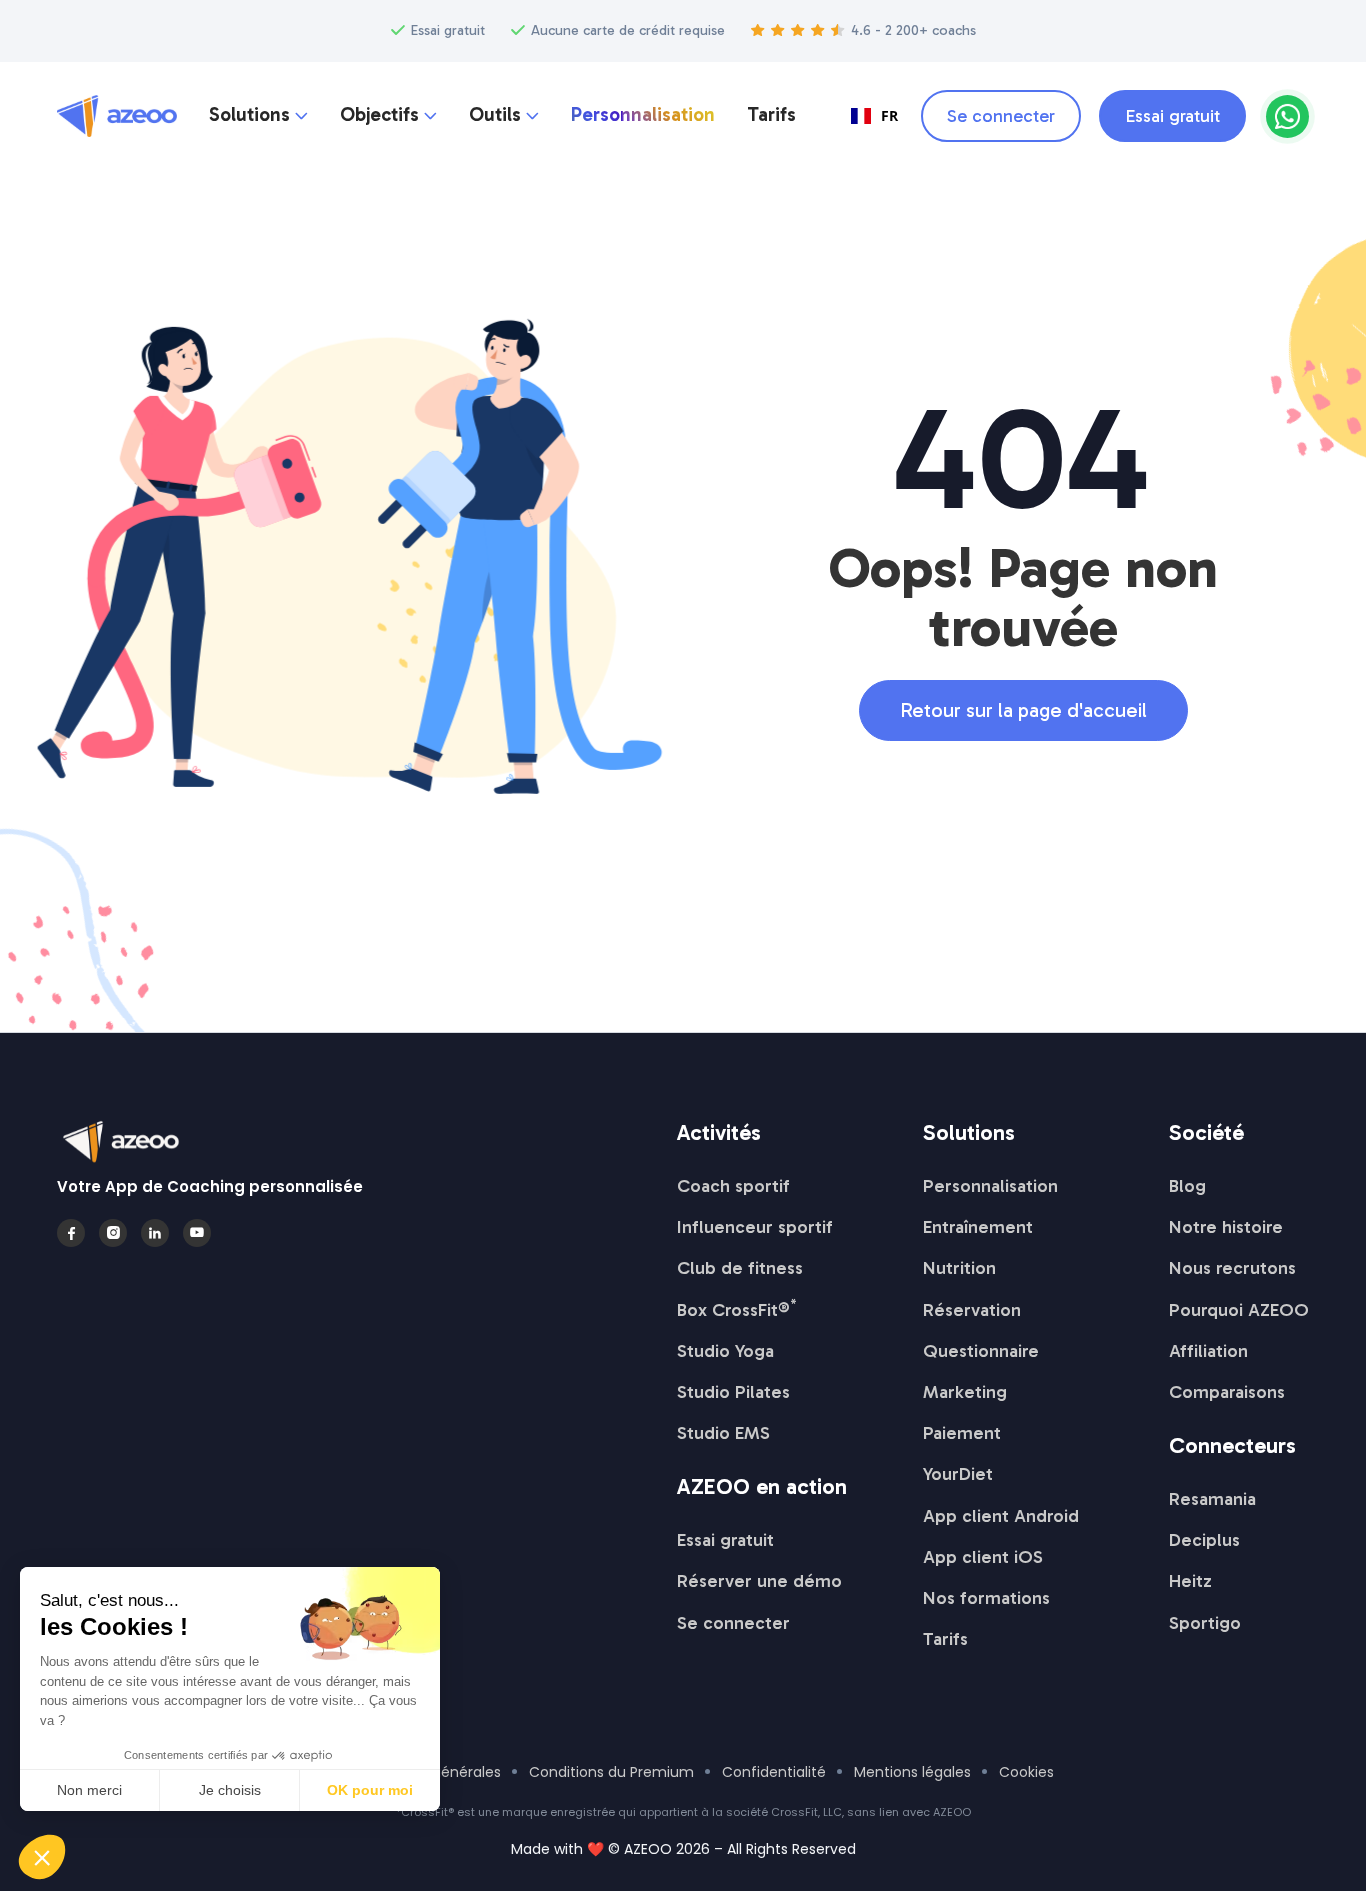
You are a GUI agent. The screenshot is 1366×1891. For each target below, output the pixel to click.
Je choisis (230, 1790)
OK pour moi (370, 1790)
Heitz (1190, 1581)
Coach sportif (733, 1186)
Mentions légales (912, 1772)
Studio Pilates (733, 1392)
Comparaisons (1227, 1392)
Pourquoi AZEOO (1239, 1310)
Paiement (962, 1433)
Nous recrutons (1232, 1268)
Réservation (972, 1310)
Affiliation (1208, 1351)
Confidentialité (774, 1772)
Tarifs (771, 115)
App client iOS (983, 1557)
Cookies (1026, 1772)
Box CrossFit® (737, 1310)
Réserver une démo (759, 1581)
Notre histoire (1226, 1227)
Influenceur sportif (755, 1227)
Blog (1187, 1186)
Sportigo (1205, 1623)
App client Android (1001, 1516)
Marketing (965, 1392)
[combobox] (874, 116)
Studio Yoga (725, 1351)
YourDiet (958, 1474)
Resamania (1212, 1499)
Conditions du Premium (611, 1772)
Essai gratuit (1172, 116)
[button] (258, 116)
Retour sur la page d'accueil (1023, 710)
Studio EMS (723, 1433)
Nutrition (959, 1268)
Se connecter (1001, 116)
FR (889, 115)
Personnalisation (643, 115)
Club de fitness (740, 1268)
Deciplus (1204, 1540)
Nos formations (986, 1598)
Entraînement (978, 1227)
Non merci (89, 1790)
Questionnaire (981, 1351)
